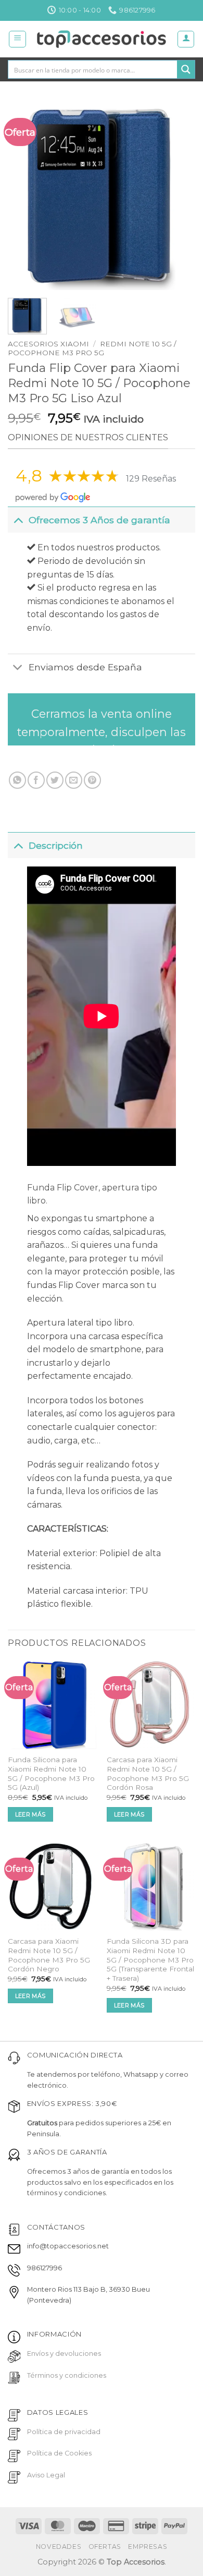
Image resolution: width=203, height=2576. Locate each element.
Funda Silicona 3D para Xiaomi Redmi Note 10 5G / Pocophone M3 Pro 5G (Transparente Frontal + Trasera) (150, 1960)
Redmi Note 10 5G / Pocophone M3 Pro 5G (92, 348)
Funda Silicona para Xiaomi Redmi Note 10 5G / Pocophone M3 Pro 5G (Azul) (51, 1773)
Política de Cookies (59, 2453)
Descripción (56, 845)
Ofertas (105, 2547)
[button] (17, 39)
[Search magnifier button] (186, 69)
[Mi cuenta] (186, 39)
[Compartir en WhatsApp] (17, 780)
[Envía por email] (74, 780)
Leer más (30, 1814)
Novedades (59, 2547)
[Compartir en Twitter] (55, 780)
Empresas (148, 2547)
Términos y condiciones (67, 2375)
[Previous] (24, 196)
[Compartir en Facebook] (36, 780)
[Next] (179, 196)
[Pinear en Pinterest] (92, 780)
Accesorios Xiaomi (48, 344)
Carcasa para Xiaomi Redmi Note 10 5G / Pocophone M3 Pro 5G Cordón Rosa (148, 1773)
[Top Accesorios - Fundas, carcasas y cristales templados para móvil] (102, 39)
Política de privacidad (64, 2432)
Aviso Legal (46, 2475)
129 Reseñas (151, 479)
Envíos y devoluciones (64, 2354)
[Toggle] (18, 520)
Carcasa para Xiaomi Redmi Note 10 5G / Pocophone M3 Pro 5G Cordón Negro (49, 1955)
